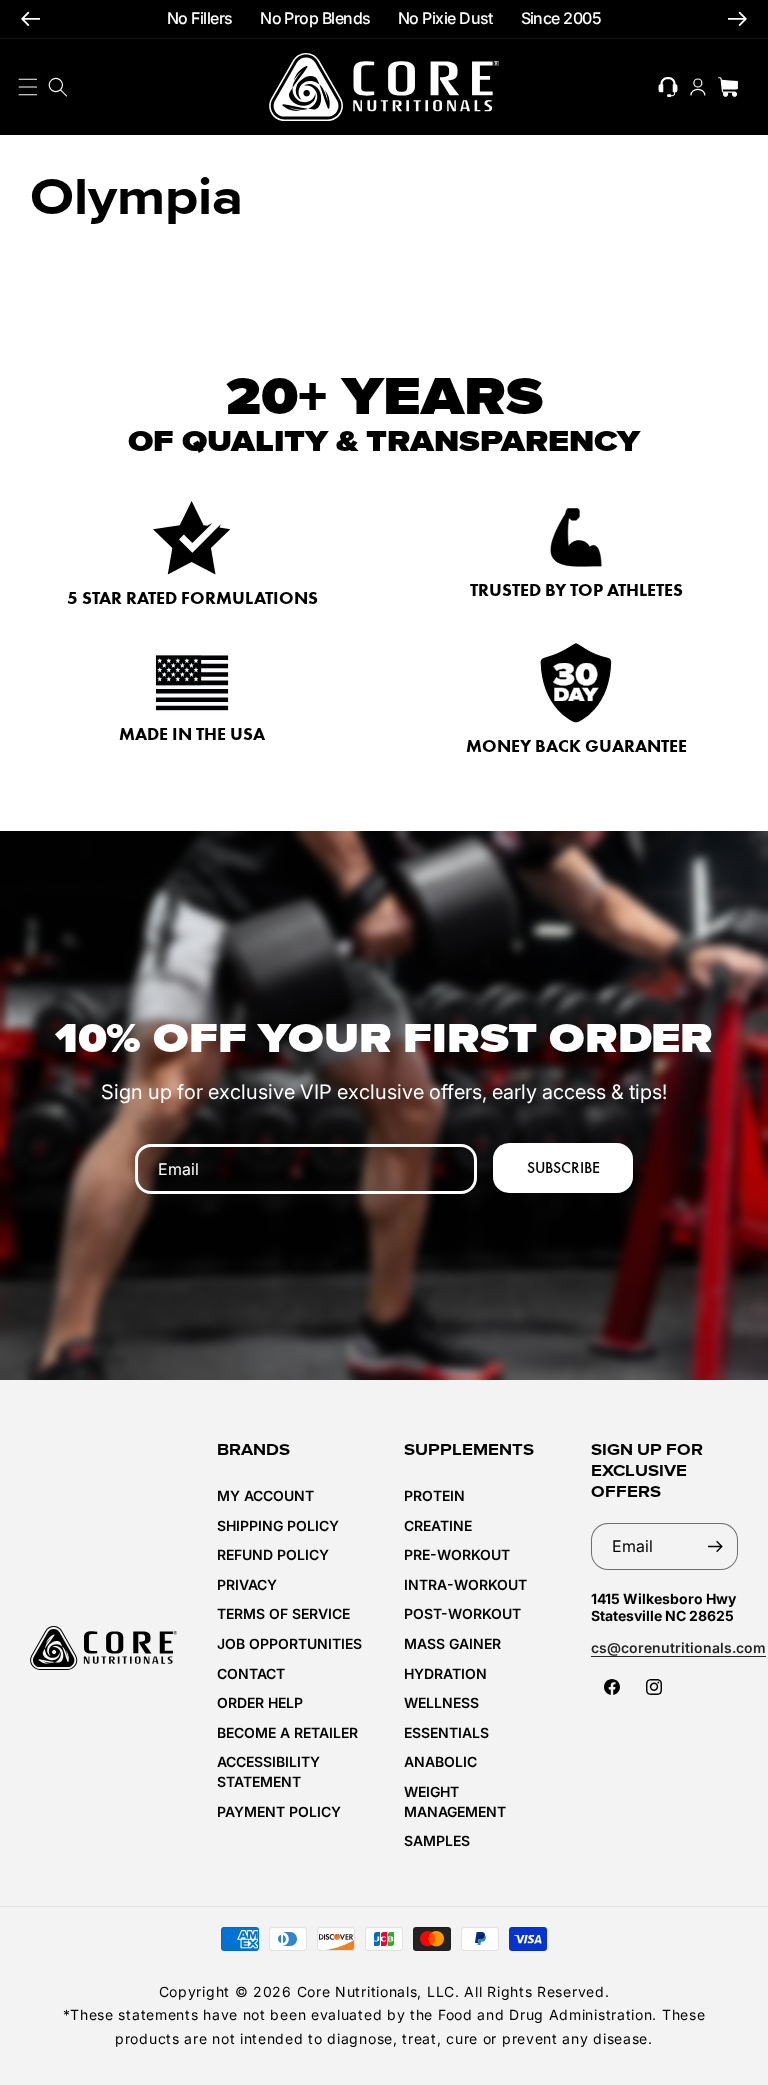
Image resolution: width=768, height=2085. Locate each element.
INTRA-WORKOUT (465, 1584)
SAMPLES (437, 1840)
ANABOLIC (440, 1761)
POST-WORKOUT (462, 1613)
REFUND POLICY (273, 1554)
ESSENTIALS (446, 1732)
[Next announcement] (737, 19)
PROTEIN (434, 1495)
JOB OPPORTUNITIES (289, 1643)
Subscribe (563, 1167)
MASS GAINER (452, 1643)
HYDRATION (445, 1673)
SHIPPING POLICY (278, 1525)
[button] (58, 87)
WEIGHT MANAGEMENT (455, 1801)
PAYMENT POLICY (279, 1811)
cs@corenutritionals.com (678, 1647)
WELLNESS (441, 1702)
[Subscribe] (715, 1546)
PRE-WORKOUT (457, 1554)
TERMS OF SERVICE (283, 1613)
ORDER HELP (260, 1702)
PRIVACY (247, 1584)
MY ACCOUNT (265, 1495)
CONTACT (251, 1673)
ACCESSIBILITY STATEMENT (268, 1771)
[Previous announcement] (30, 19)
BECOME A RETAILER (287, 1732)
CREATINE (438, 1525)
